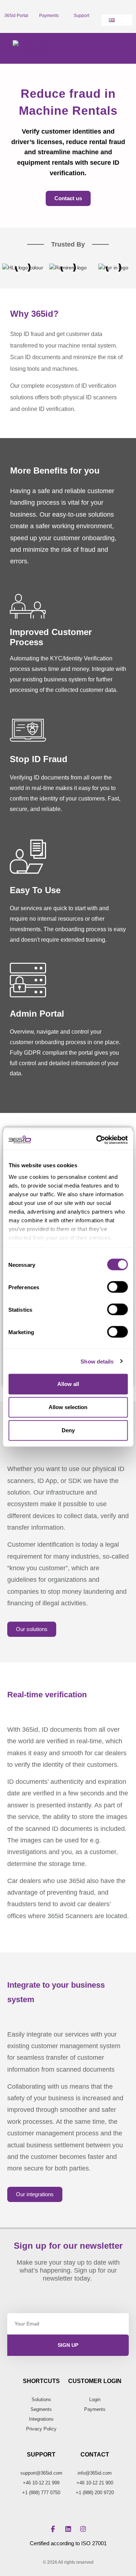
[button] (122, 48)
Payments (49, 16)
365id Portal (16, 16)
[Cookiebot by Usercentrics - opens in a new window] (97, 1140)
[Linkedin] (68, 2529)
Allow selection (68, 1407)
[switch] (117, 1287)
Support (81, 16)
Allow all (68, 1384)
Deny (68, 1430)
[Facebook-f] (53, 2529)
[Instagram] (83, 2529)
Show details (97, 1361)
